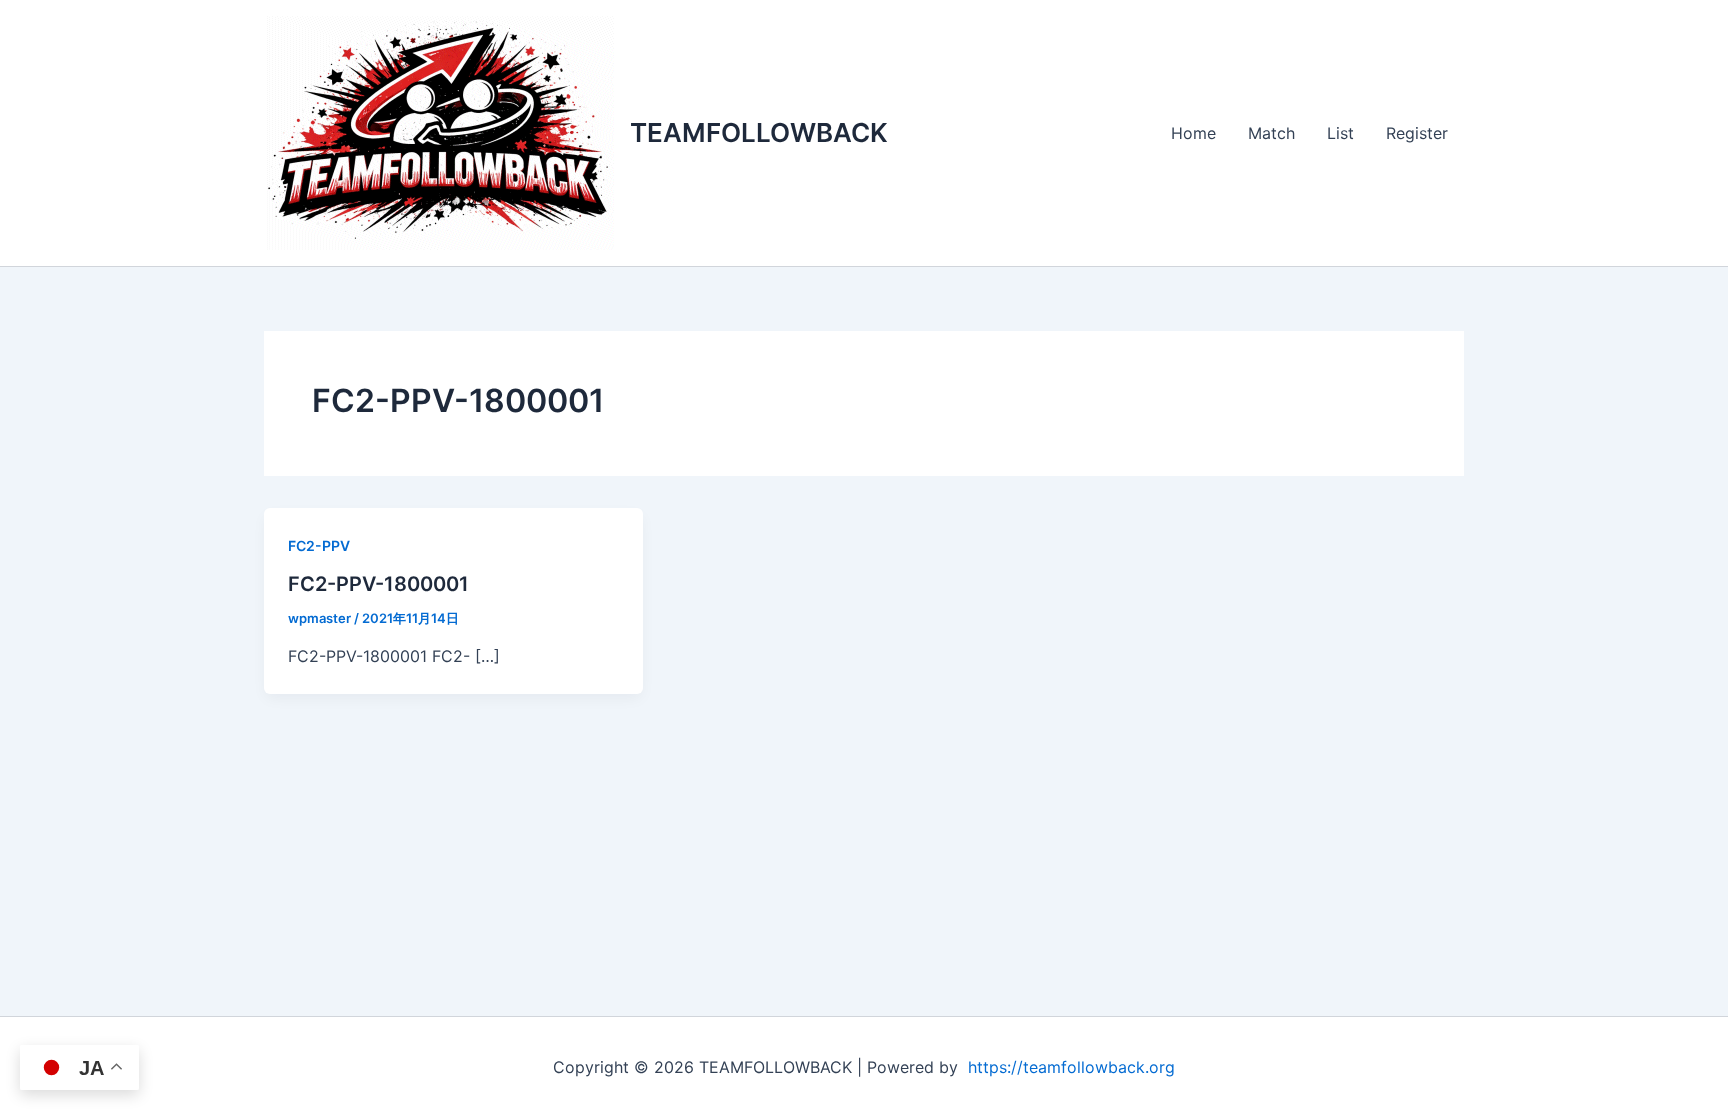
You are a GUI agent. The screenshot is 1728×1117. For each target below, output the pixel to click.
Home (1193, 133)
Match (1271, 133)
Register (1417, 133)
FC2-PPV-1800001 (378, 584)
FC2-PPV (319, 545)
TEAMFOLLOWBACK (759, 132)
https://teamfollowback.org (1071, 1067)
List (1340, 133)
